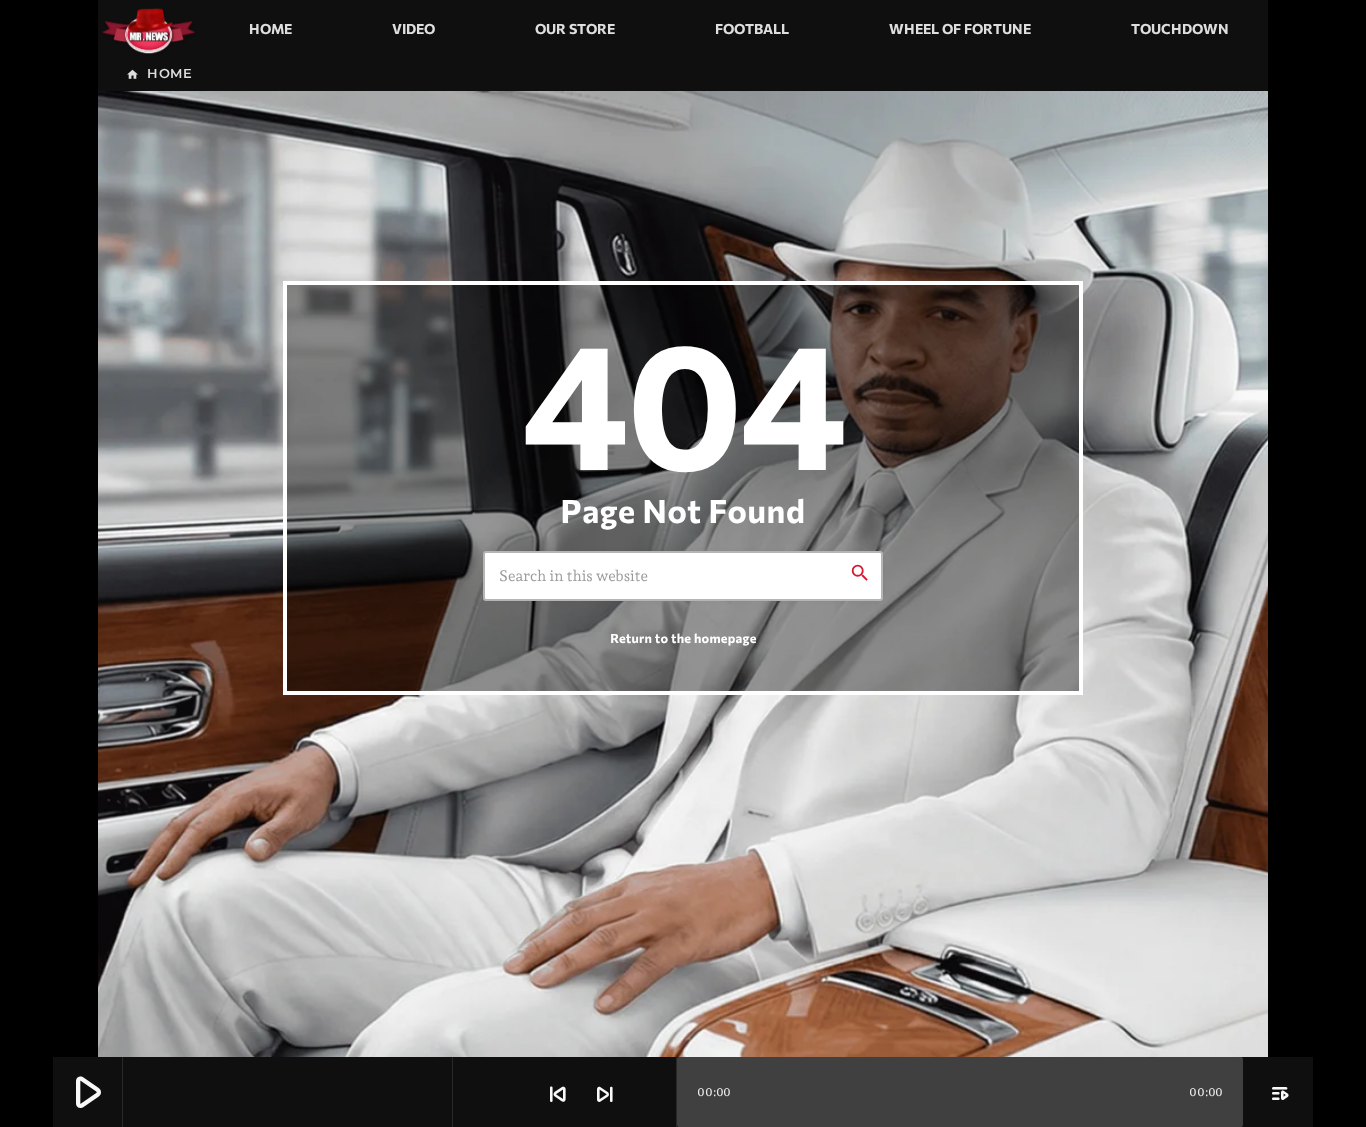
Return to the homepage (683, 638)
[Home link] (148, 29)
